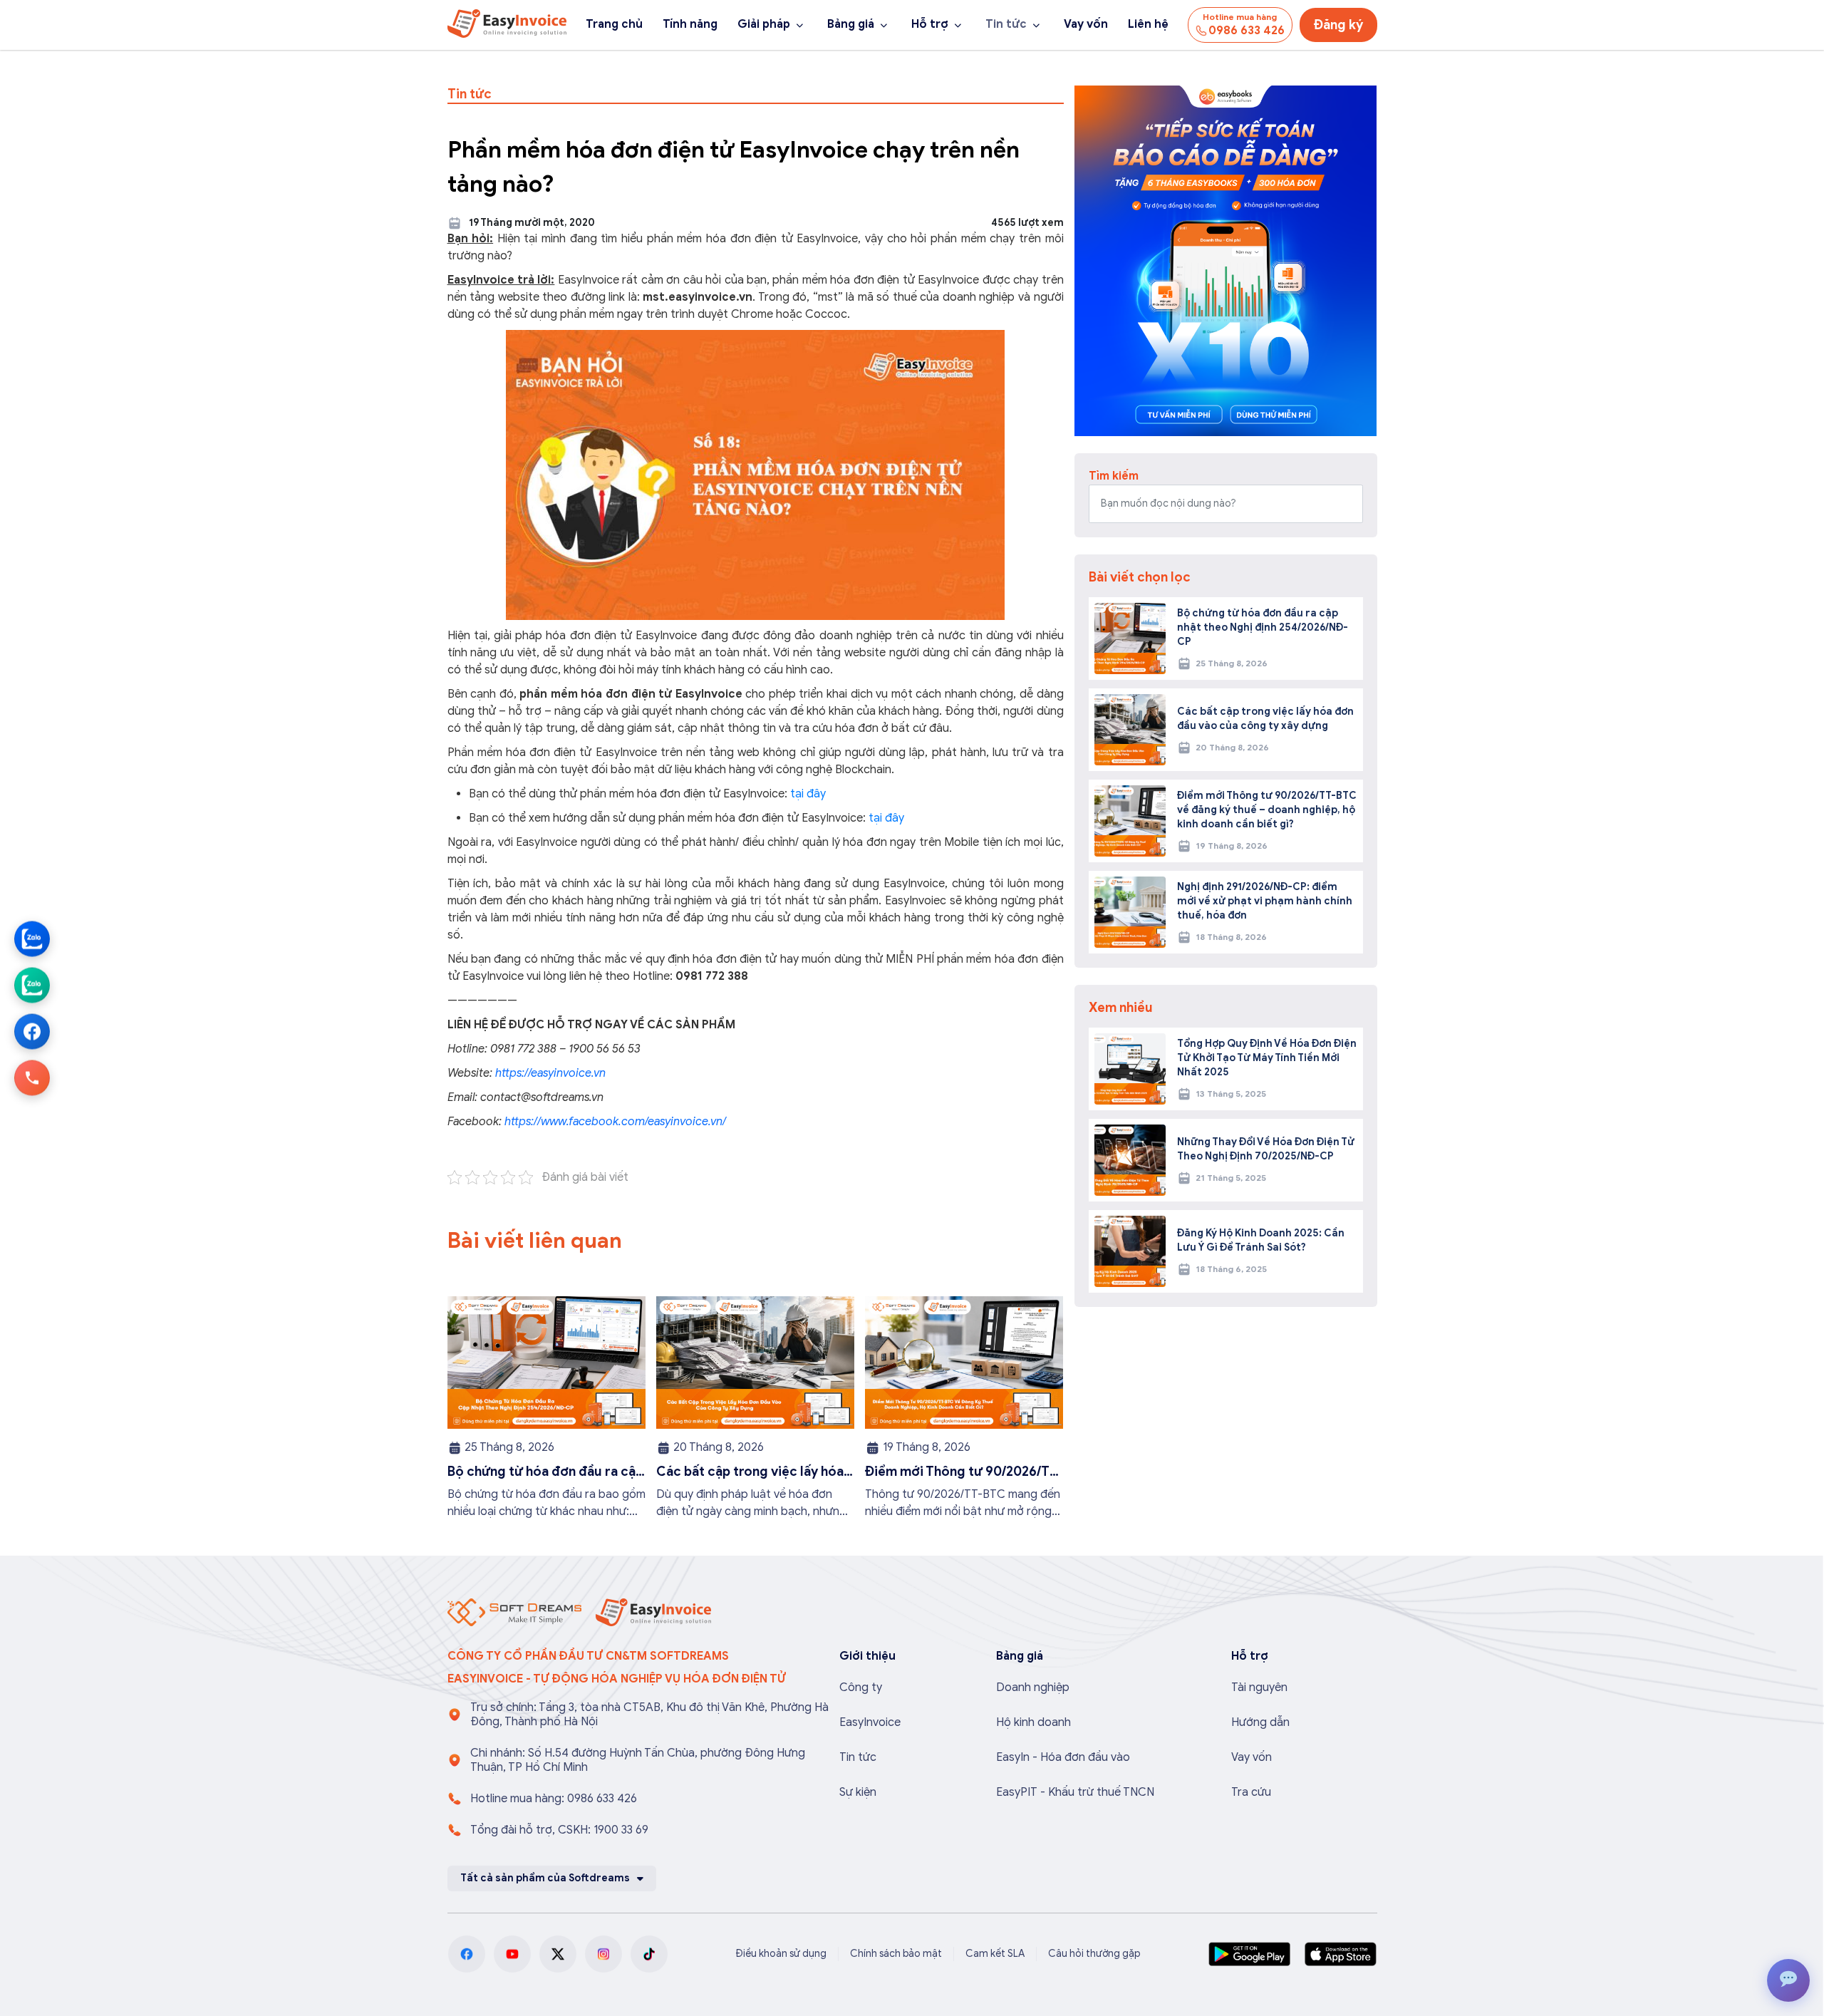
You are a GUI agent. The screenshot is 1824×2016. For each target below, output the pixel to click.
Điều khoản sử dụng (781, 1954)
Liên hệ (1148, 24)
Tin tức (1006, 24)
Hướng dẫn (1260, 1722)
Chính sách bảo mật (896, 1954)
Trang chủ (614, 24)
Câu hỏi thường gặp (1094, 1954)
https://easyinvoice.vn (550, 1073)
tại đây (808, 794)
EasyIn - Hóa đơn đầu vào (1063, 1757)
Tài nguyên (1259, 1687)
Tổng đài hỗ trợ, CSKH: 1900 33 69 (559, 1830)
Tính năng (690, 24)
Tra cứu (1251, 1792)
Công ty (861, 1687)
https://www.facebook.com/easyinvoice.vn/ (614, 1122)
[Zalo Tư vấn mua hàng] (32, 939)
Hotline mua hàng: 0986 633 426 (554, 1799)
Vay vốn (1086, 24)
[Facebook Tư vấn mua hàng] (32, 1031)
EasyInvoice (870, 1722)
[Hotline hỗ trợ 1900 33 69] (32, 1077)
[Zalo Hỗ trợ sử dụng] (32, 985)
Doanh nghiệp (1033, 1687)
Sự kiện (858, 1792)
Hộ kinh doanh (1033, 1722)
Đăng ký (1338, 25)
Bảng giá (851, 24)
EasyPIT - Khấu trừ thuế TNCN (1075, 1792)
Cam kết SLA (995, 1954)
